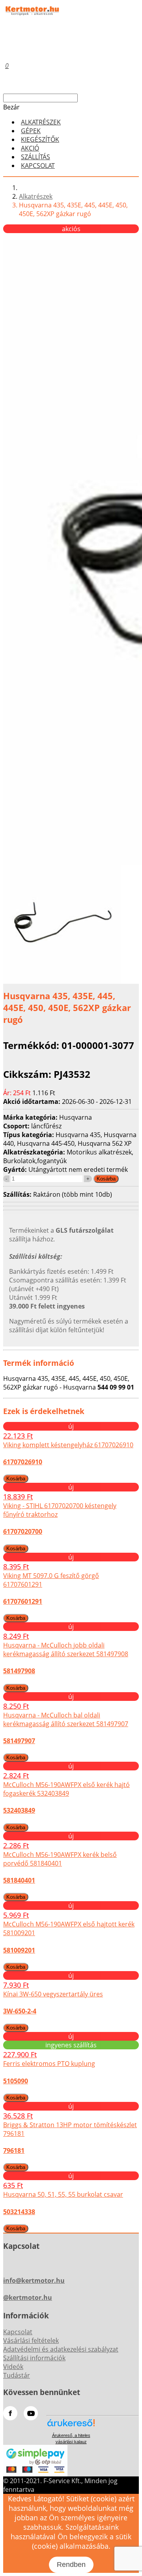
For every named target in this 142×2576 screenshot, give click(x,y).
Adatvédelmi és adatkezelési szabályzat (61, 2349)
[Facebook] (10, 2413)
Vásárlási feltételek (31, 2341)
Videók (13, 2367)
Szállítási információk (34, 2358)
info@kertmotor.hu (34, 2280)
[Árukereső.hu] (71, 2426)
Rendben (71, 2565)
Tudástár (17, 2375)
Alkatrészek (36, 196)
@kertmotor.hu (28, 2297)
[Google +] (31, 2413)
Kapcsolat (38, 166)
